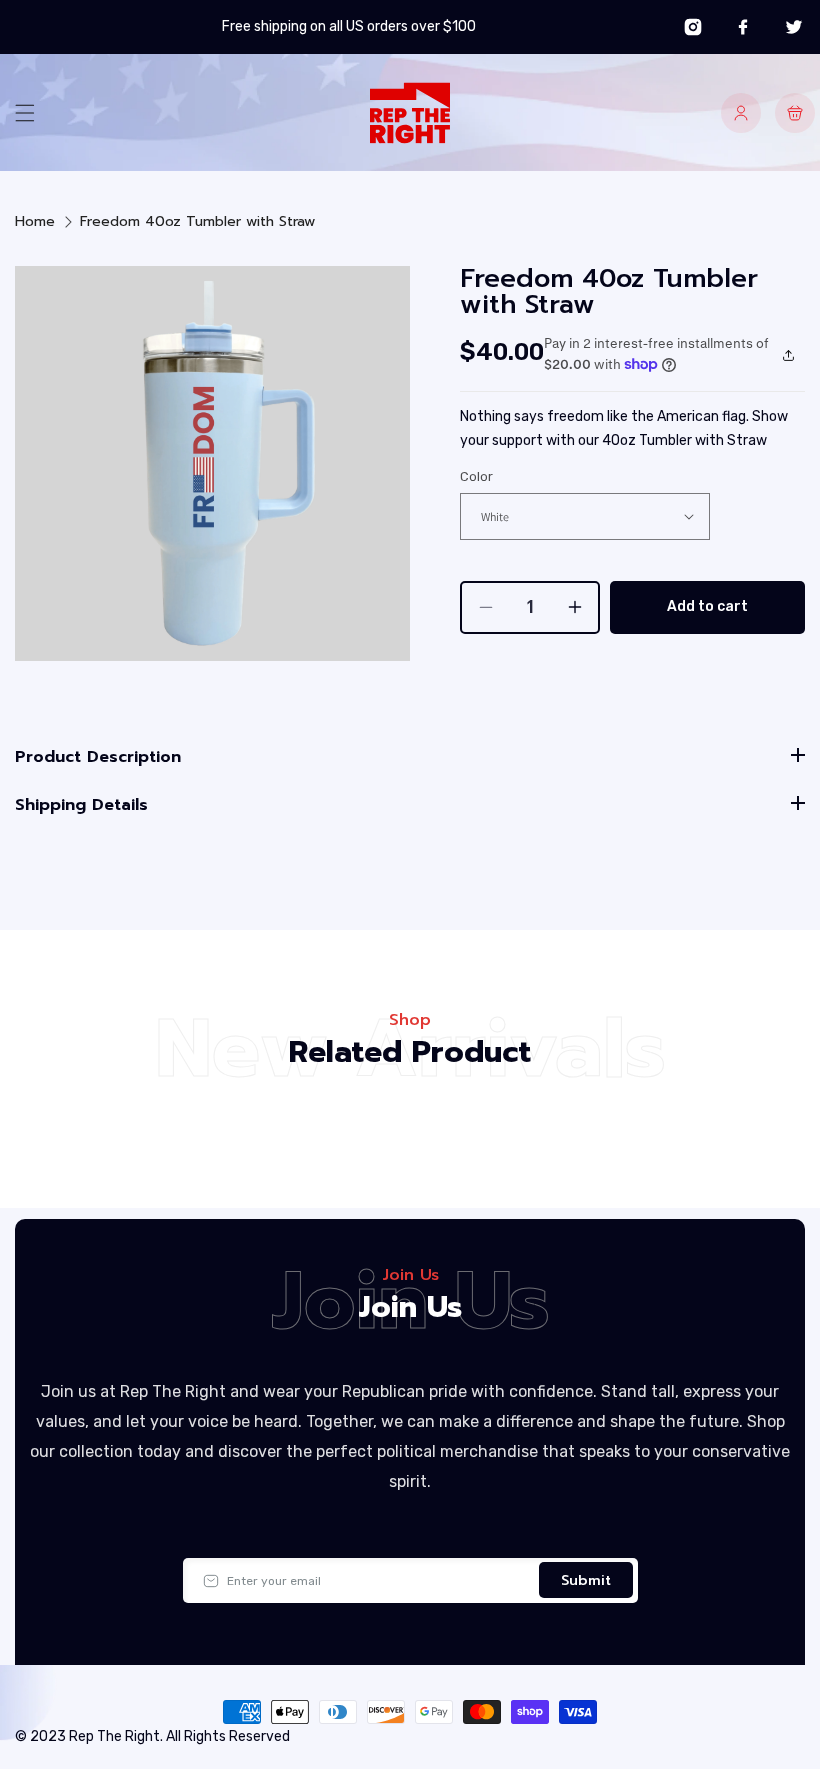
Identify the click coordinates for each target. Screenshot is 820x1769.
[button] (25, 113)
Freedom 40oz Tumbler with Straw (197, 221)
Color (476, 476)
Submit (586, 1580)
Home (35, 221)
